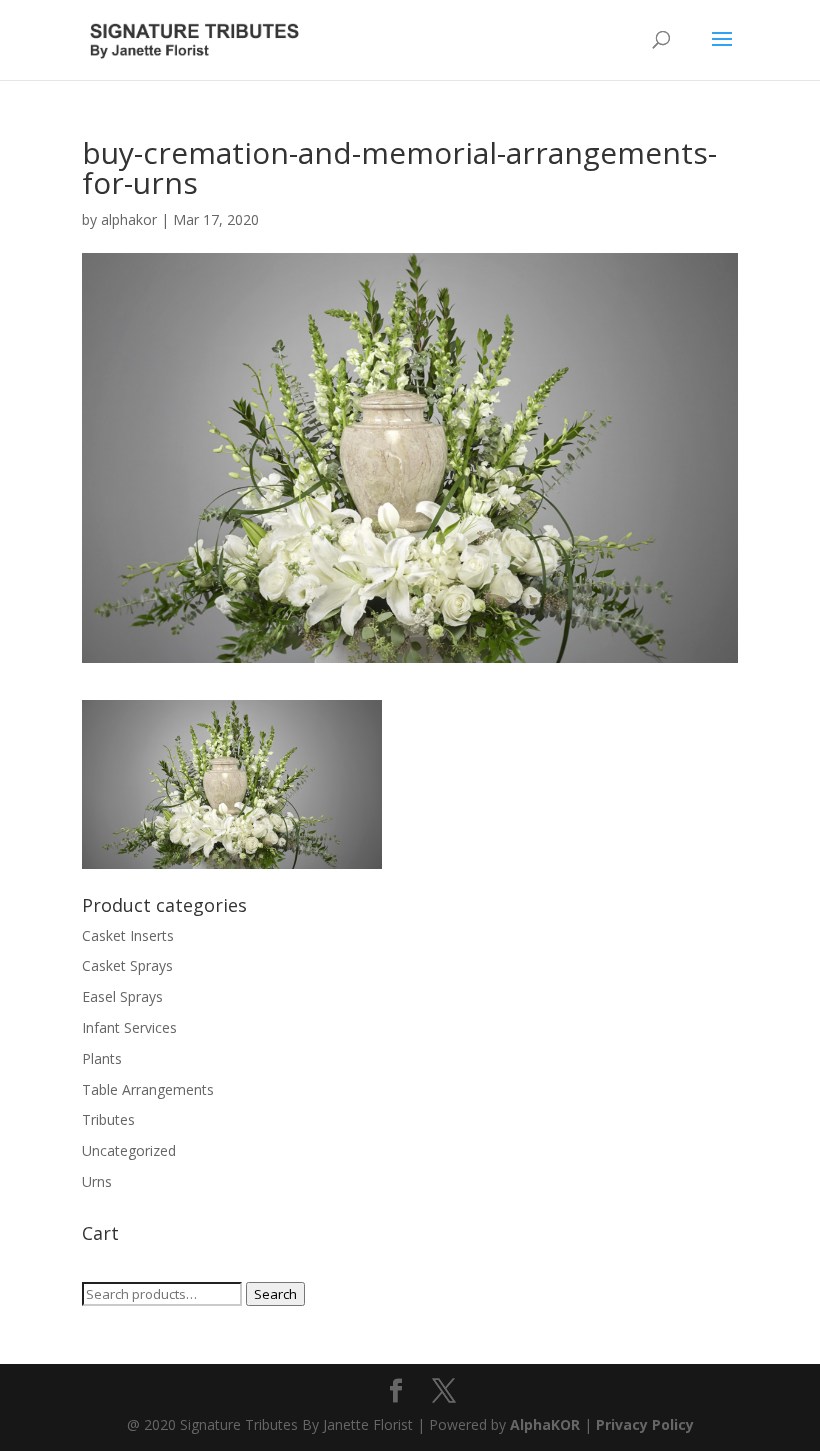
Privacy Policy (645, 1424)
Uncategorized (129, 1150)
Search (275, 1294)
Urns (97, 1181)
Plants (102, 1058)
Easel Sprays (122, 996)
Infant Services (129, 1027)
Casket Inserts (128, 935)
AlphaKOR (545, 1424)
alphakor (129, 219)
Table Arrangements (148, 1089)
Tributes (108, 1119)
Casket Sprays (127, 965)
